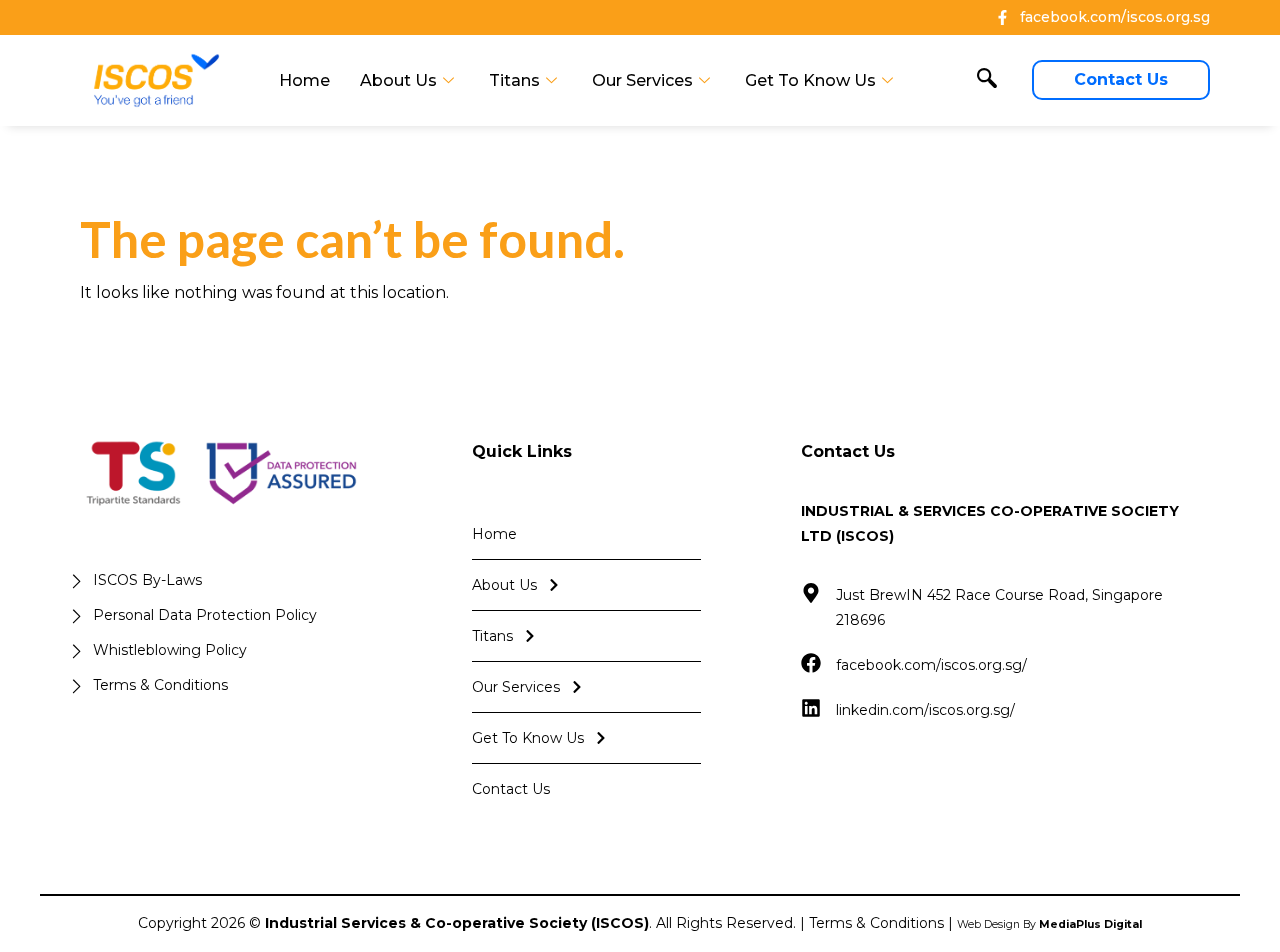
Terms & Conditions (876, 923)
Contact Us (511, 789)
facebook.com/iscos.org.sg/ (931, 665)
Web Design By (1049, 924)
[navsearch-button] (987, 80)
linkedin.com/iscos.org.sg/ (925, 710)
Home (304, 80)
